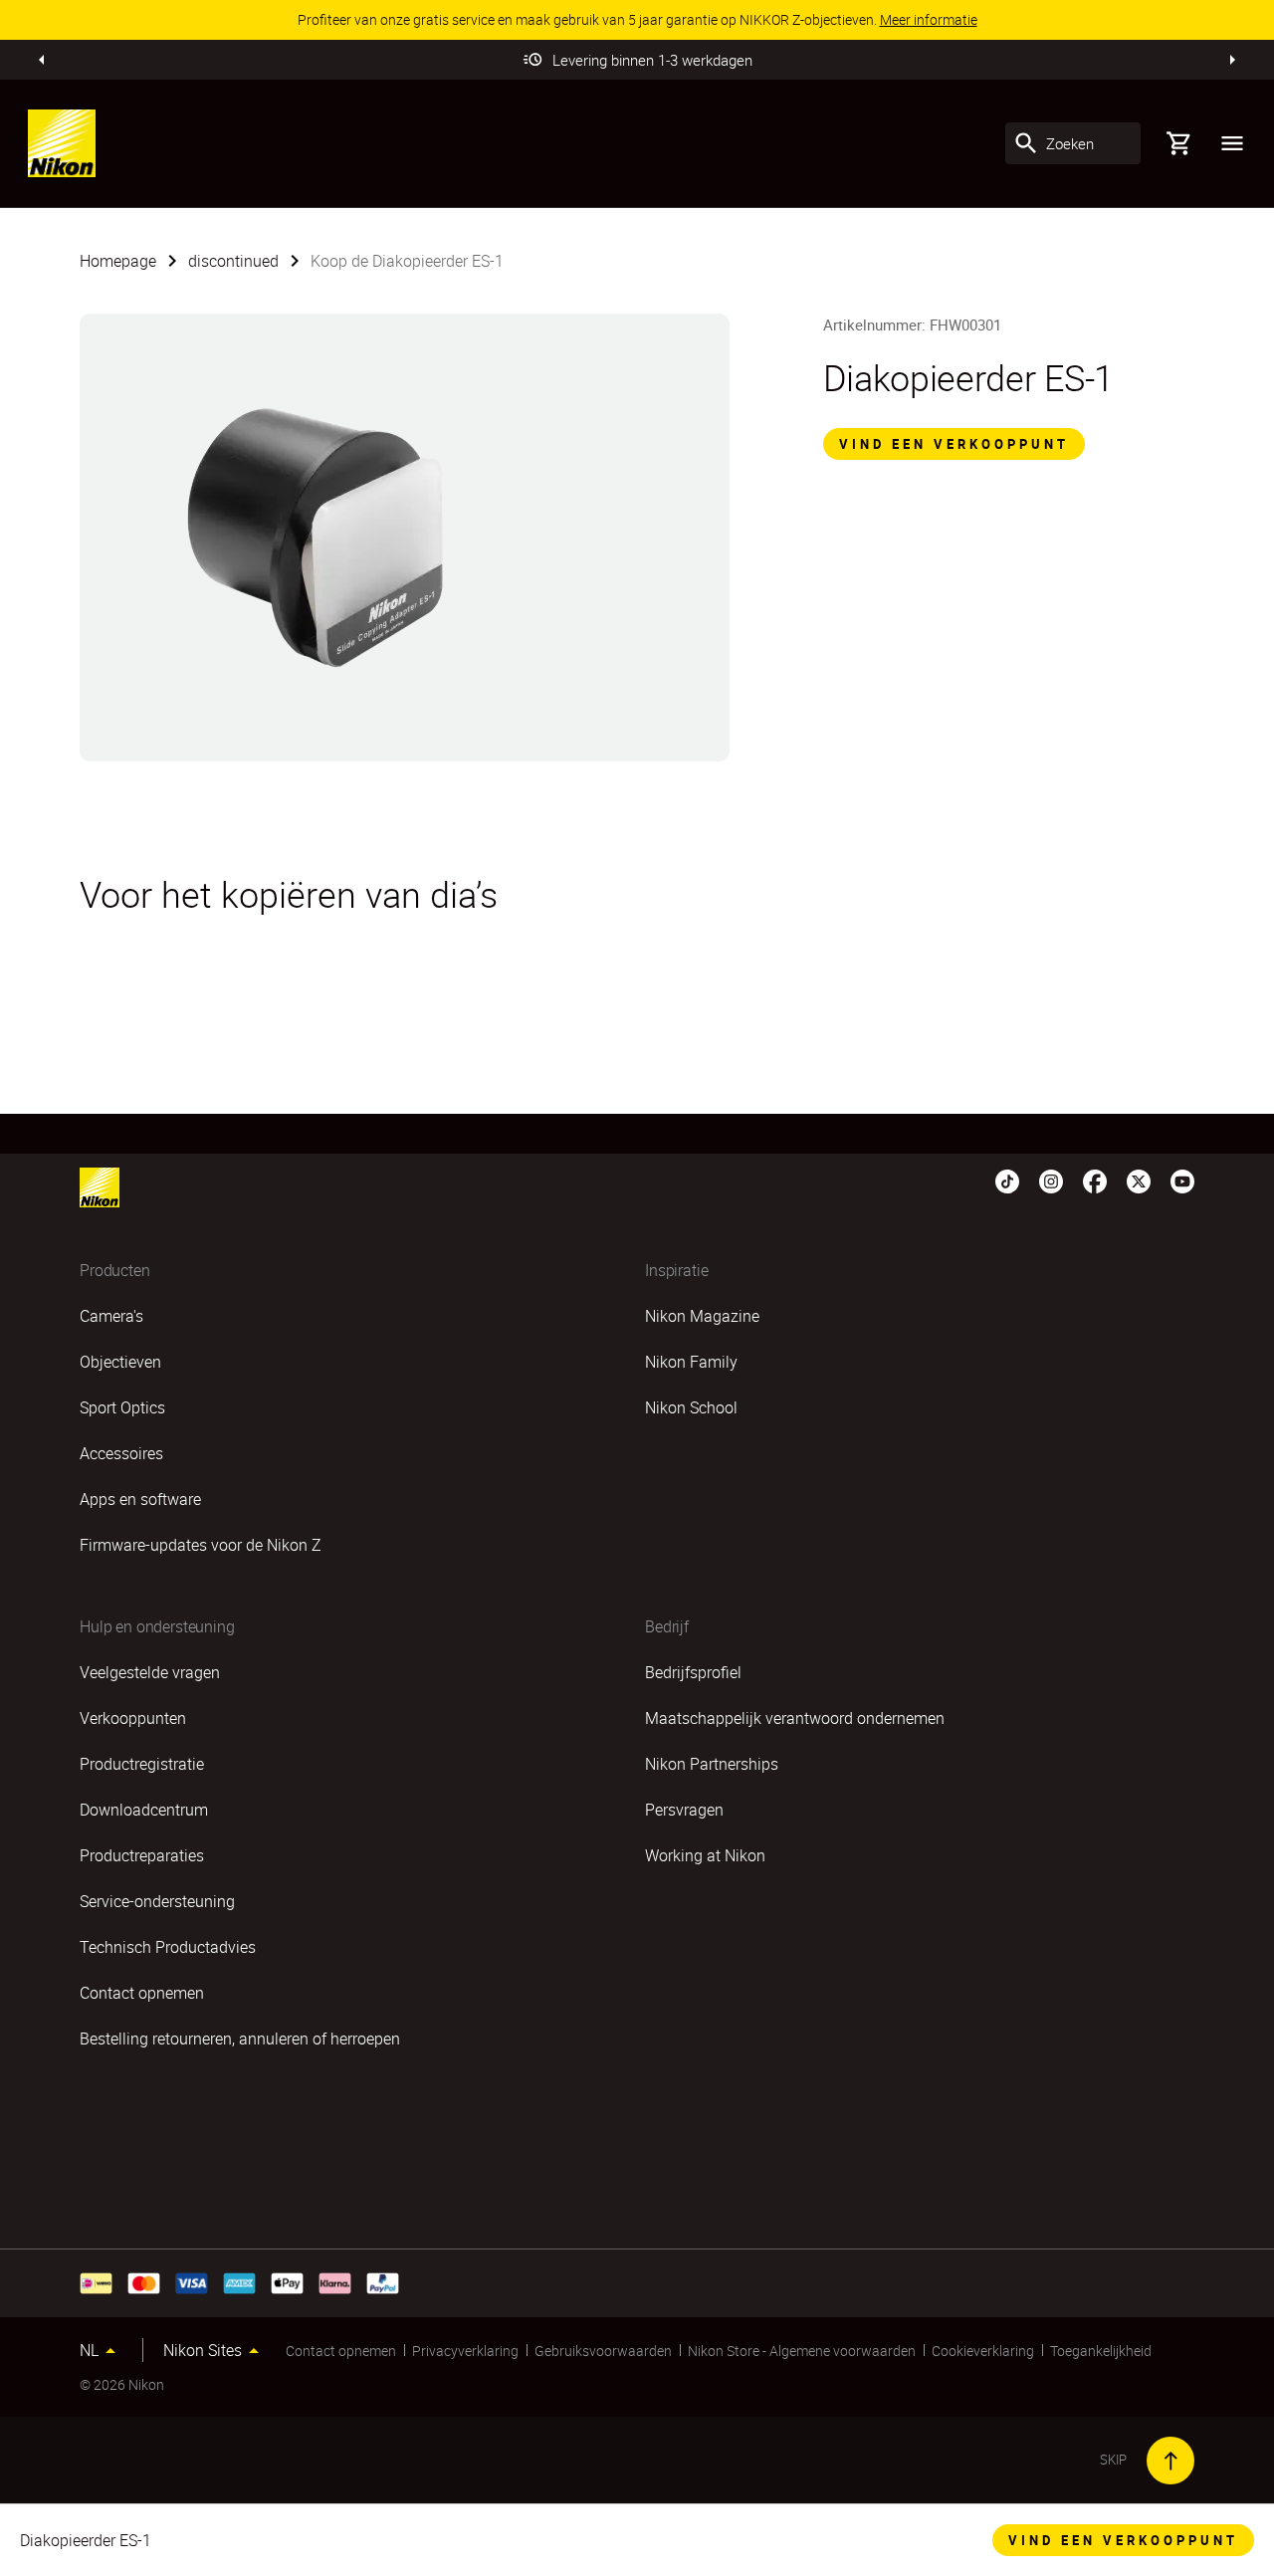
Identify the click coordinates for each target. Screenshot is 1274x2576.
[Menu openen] (1232, 143)
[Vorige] (42, 60)
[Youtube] (1182, 1180)
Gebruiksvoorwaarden (603, 2351)
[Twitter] (1139, 1180)
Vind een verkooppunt (954, 444)
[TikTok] (1007, 1180)
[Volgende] (1232, 60)
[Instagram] (1051, 1180)
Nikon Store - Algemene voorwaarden (802, 2351)
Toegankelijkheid (1101, 2351)
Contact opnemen (341, 2351)
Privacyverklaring (465, 2351)
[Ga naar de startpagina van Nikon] (62, 143)
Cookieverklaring (983, 2351)
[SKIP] (1170, 2461)
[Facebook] (1095, 1180)
